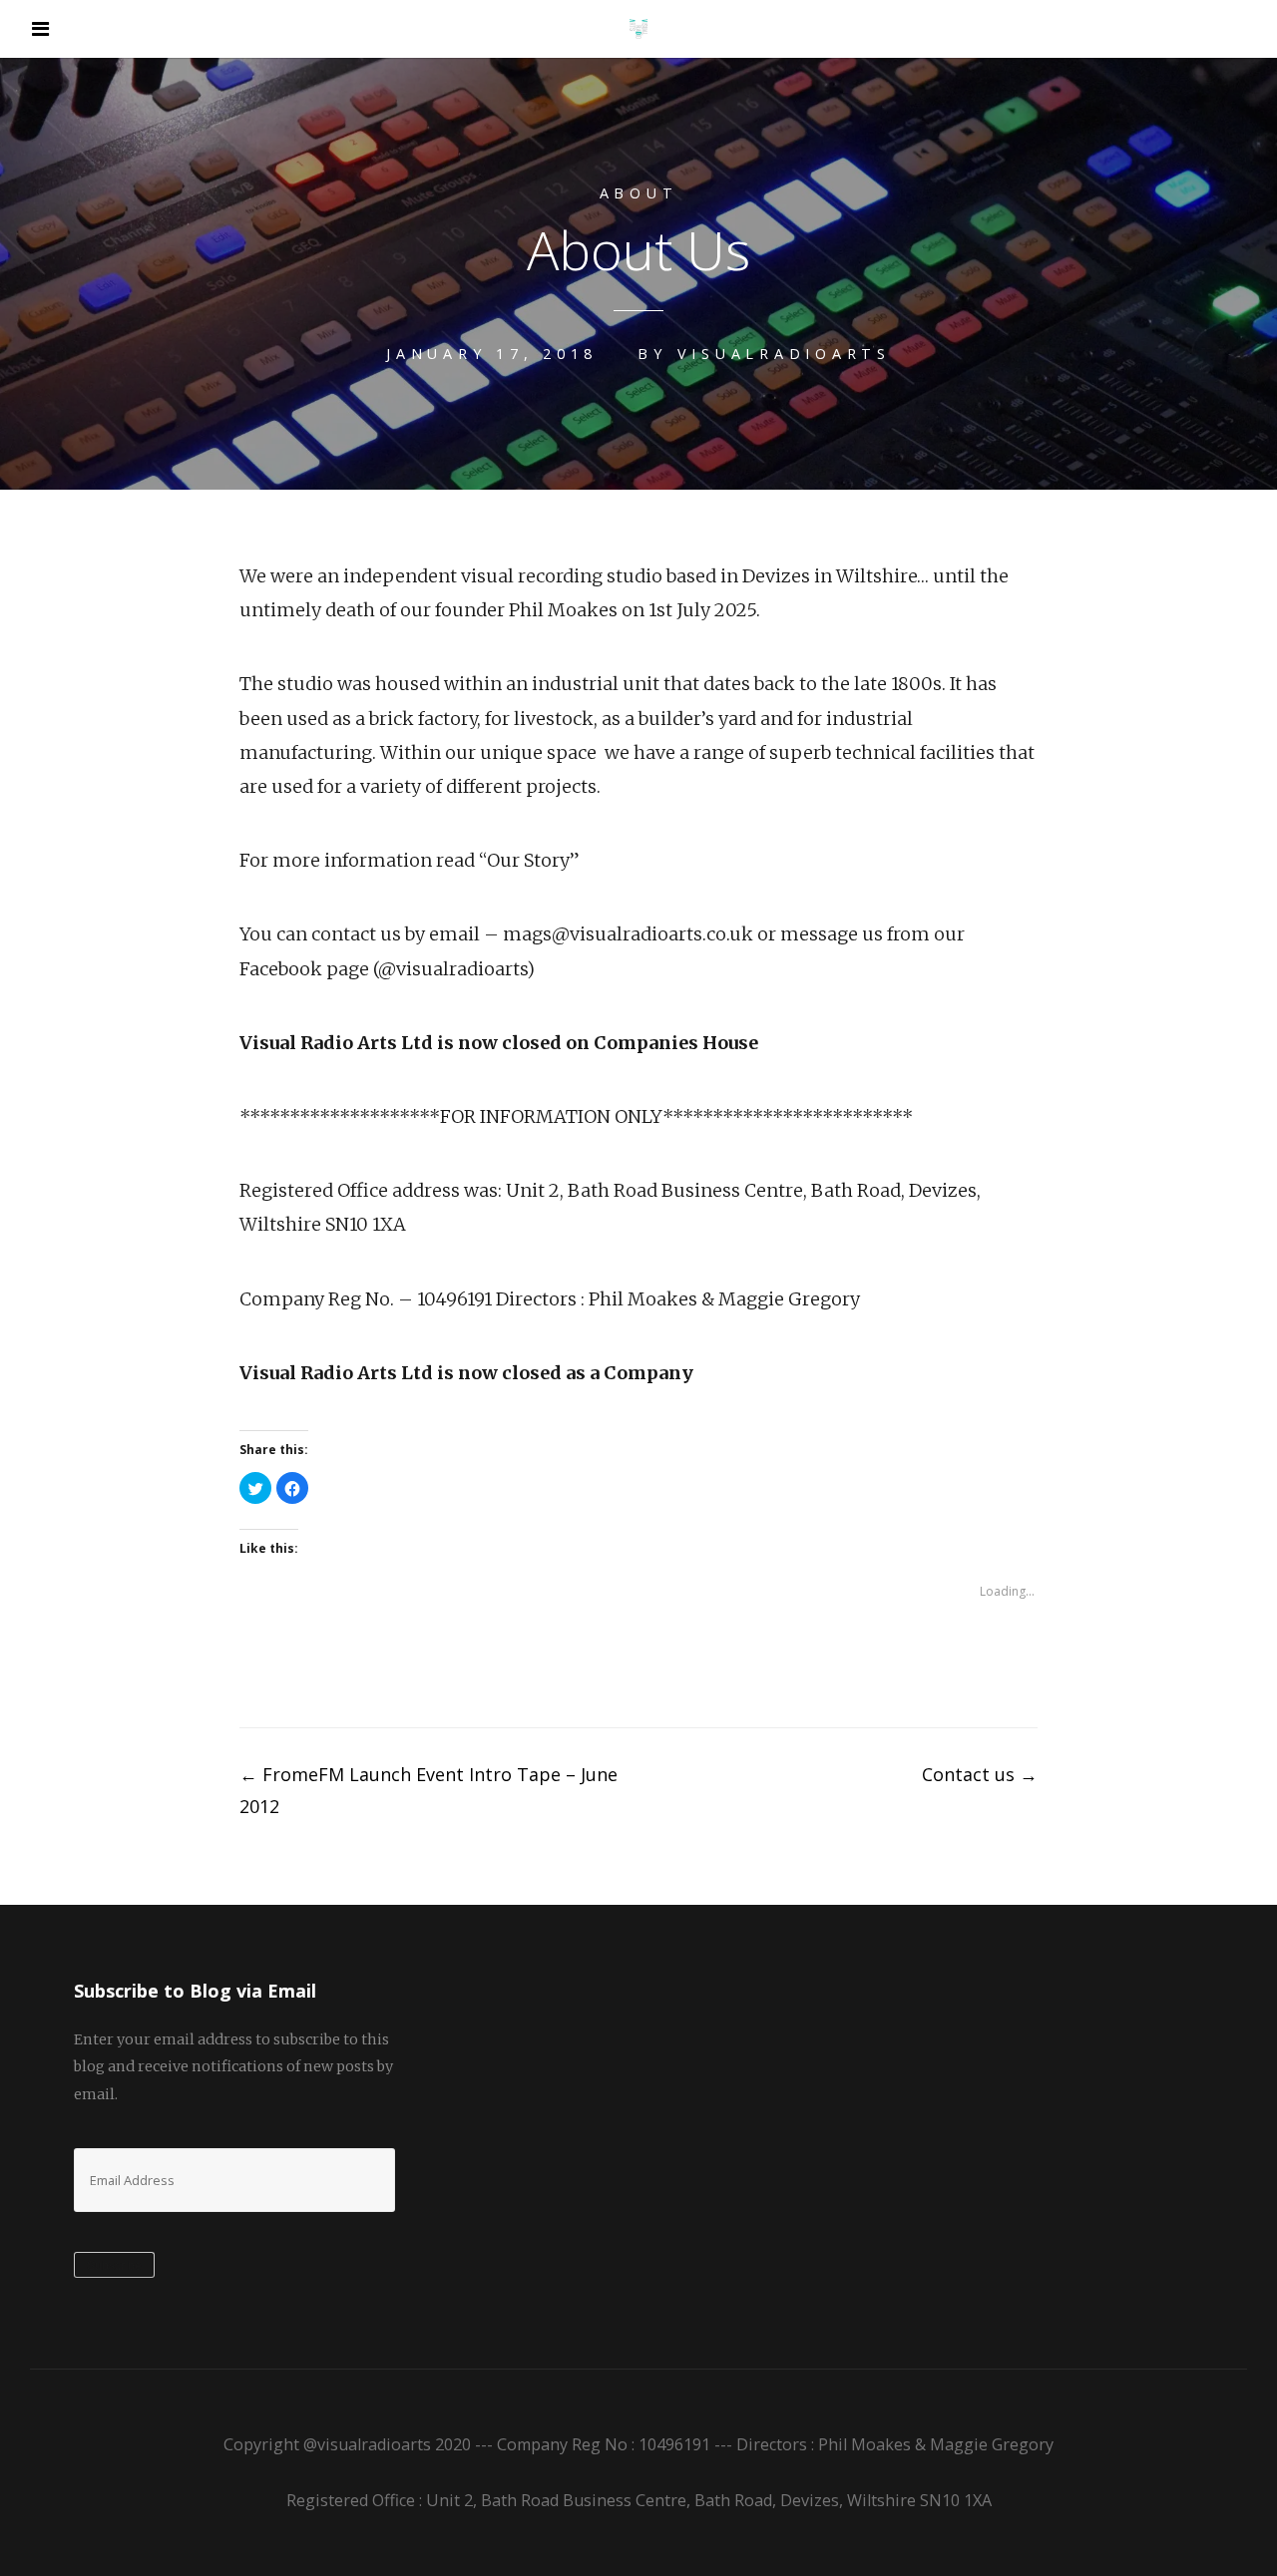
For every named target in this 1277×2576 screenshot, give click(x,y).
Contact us (980, 1774)
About (639, 193)
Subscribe (114, 2266)
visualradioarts (784, 354)
